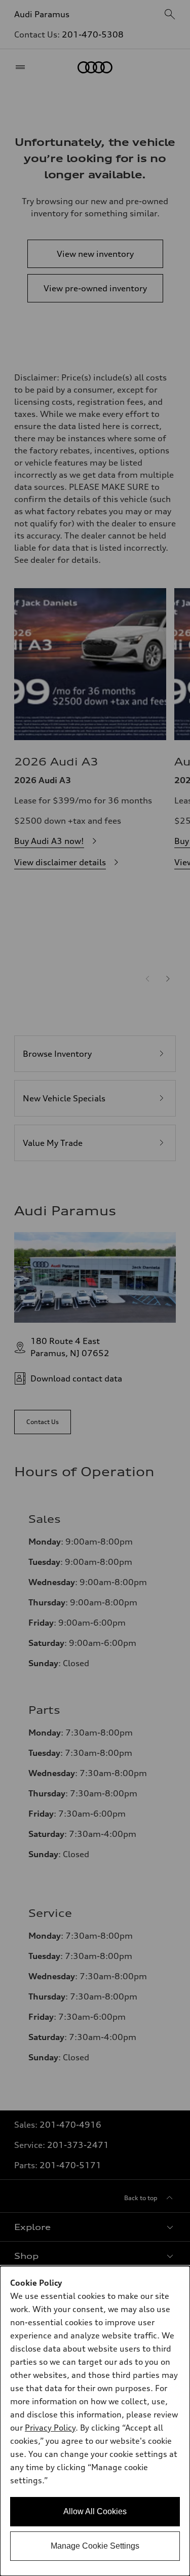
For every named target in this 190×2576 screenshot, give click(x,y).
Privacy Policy (50, 2428)
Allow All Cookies (95, 2511)
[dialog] (95, 2421)
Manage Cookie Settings (95, 2546)
